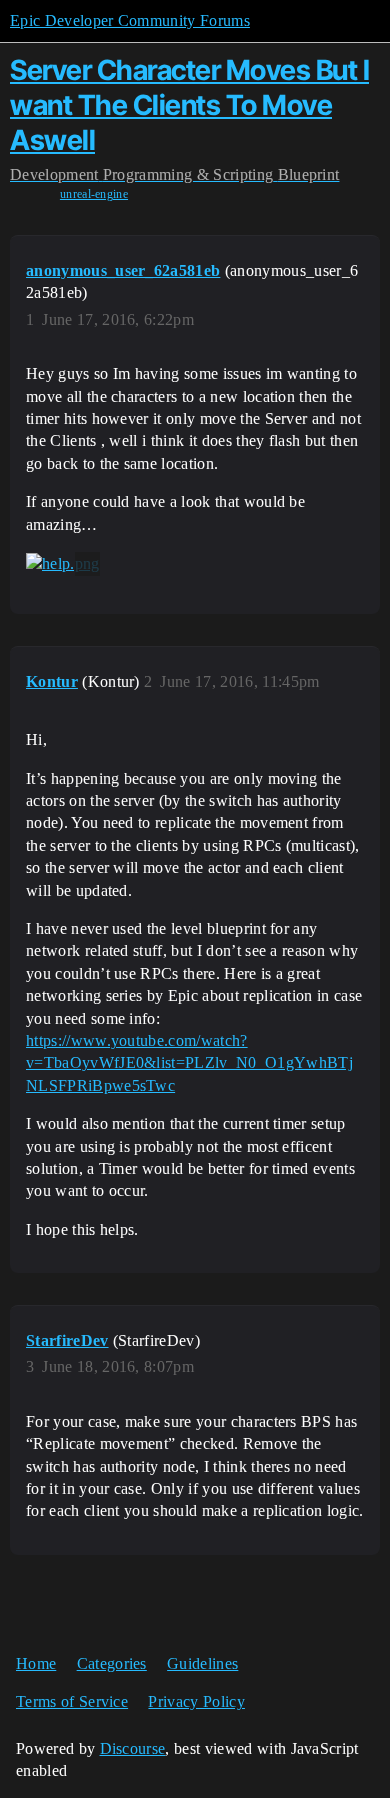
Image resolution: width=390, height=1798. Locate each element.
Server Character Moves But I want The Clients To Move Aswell (189, 105)
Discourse (133, 1748)
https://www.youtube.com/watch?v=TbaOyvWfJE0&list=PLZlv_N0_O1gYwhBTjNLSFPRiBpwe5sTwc (189, 1063)
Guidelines (202, 1663)
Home (36, 1663)
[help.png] (63, 564)
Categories (112, 1663)
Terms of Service (72, 1701)
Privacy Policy (196, 1701)
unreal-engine (94, 194)
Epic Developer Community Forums (130, 20)
